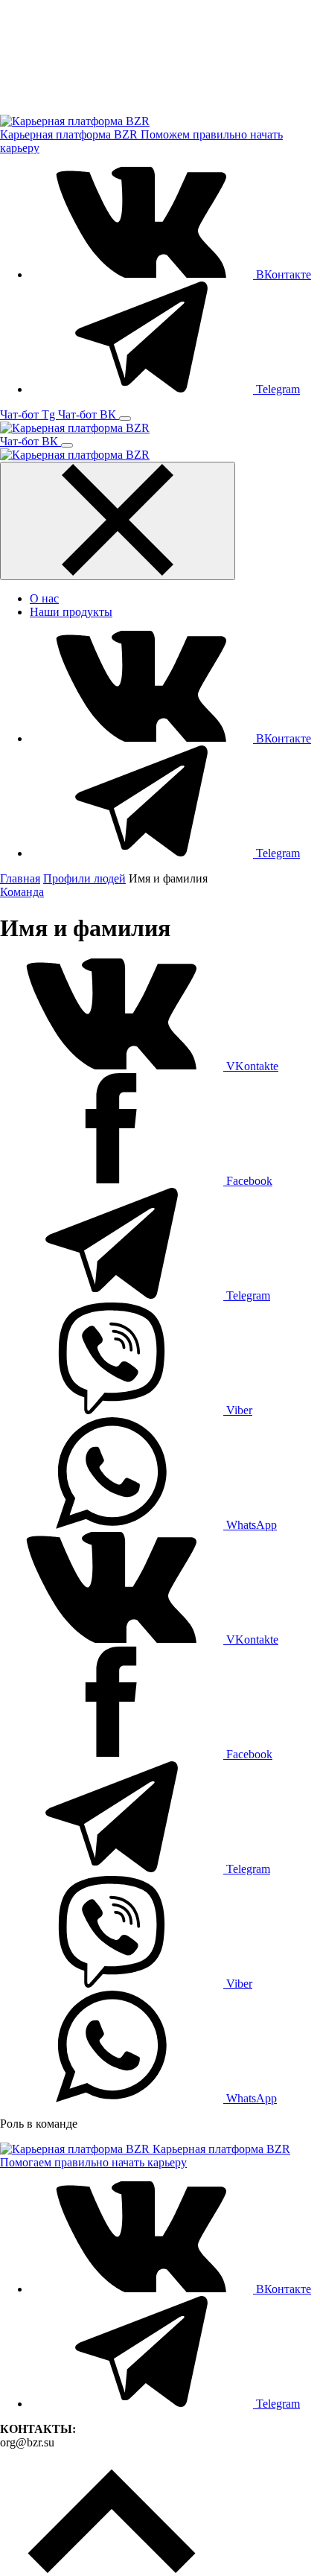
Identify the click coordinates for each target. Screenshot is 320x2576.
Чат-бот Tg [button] (29, 414)
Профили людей (84, 878)
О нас (44, 598)
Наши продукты (71, 612)
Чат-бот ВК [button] (89, 414)
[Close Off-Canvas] (118, 521)
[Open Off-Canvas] (125, 419)
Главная (20, 878)
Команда (22, 892)
